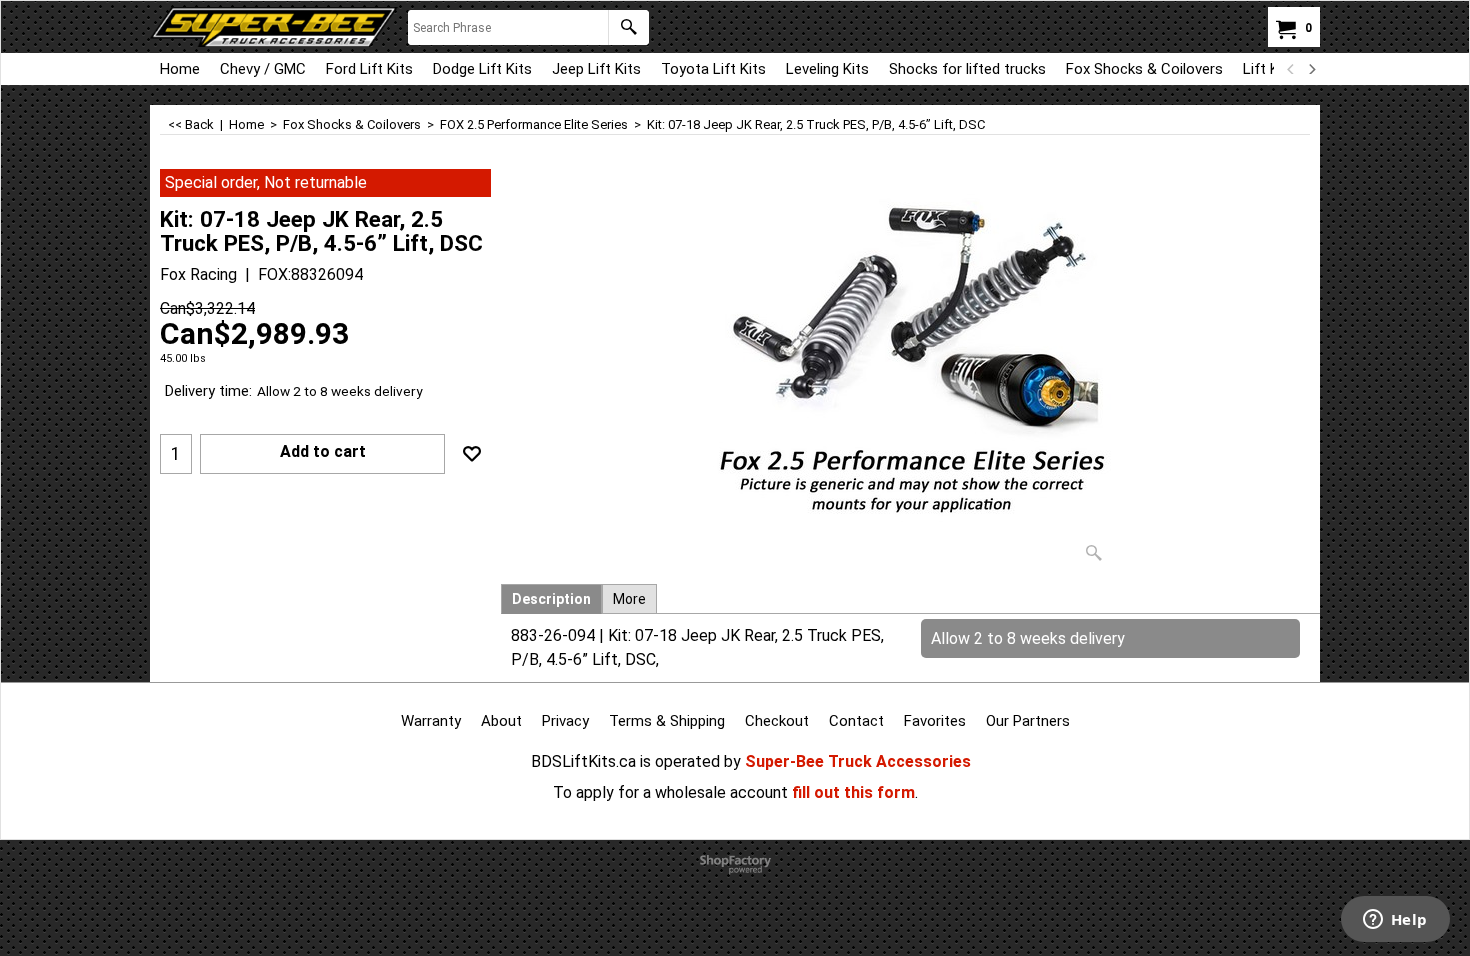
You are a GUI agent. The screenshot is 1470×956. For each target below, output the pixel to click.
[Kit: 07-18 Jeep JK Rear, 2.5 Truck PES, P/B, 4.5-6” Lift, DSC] (911, 370)
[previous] (1291, 69)
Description (551, 599)
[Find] (628, 27)
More (629, 599)
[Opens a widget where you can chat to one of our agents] (1395, 921)
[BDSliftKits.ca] (274, 27)
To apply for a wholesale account (670, 792)
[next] (1311, 69)
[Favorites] (472, 454)
